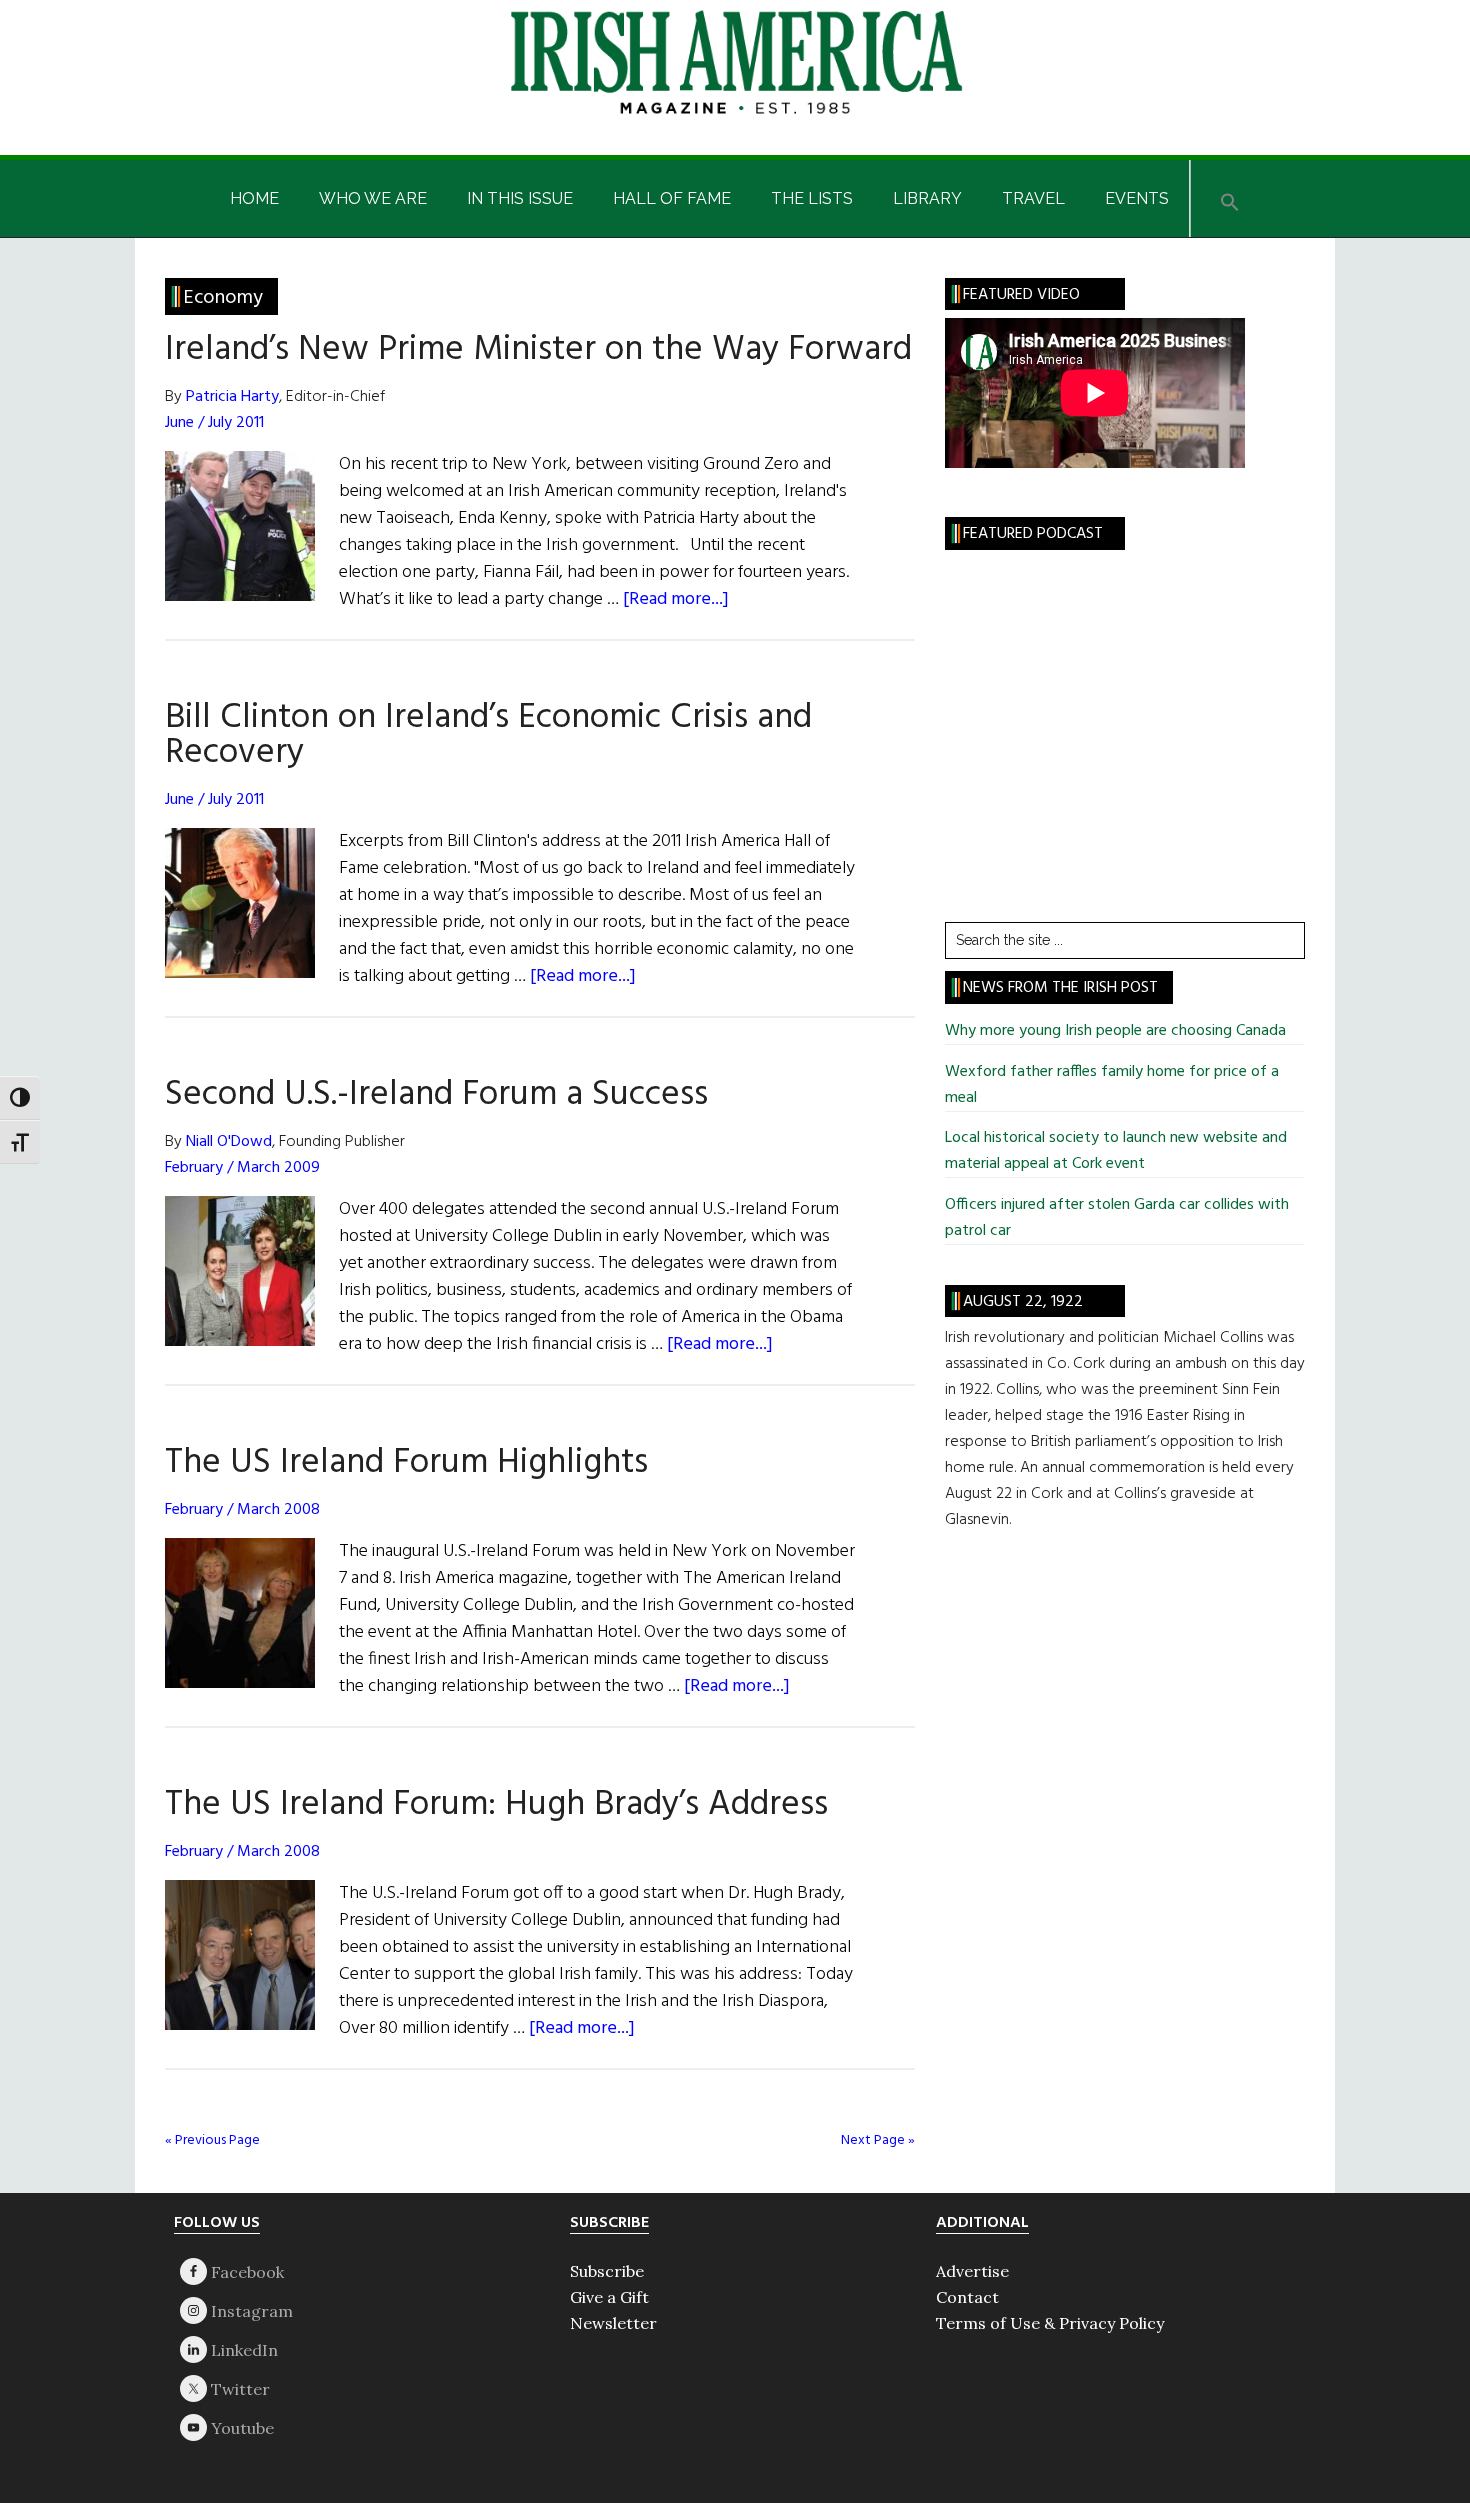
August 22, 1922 (1023, 1302)
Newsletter (613, 2323)
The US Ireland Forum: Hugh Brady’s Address (496, 1805)
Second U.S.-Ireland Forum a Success (436, 1095)
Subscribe (607, 2271)
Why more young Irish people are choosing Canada (1115, 1031)
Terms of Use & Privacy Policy (1050, 2323)
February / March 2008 (242, 1510)
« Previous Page (212, 2140)
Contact (967, 2297)
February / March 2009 (242, 1168)
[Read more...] (676, 599)
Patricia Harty (232, 397)
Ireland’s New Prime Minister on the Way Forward (538, 350)
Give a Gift (609, 2297)
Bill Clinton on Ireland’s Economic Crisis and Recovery (488, 735)
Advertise (972, 2271)
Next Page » (878, 2140)
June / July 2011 (214, 423)
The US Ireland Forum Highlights (406, 1463)
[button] (1230, 198)
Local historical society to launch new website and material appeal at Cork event (1116, 1151)
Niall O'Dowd (229, 1142)
